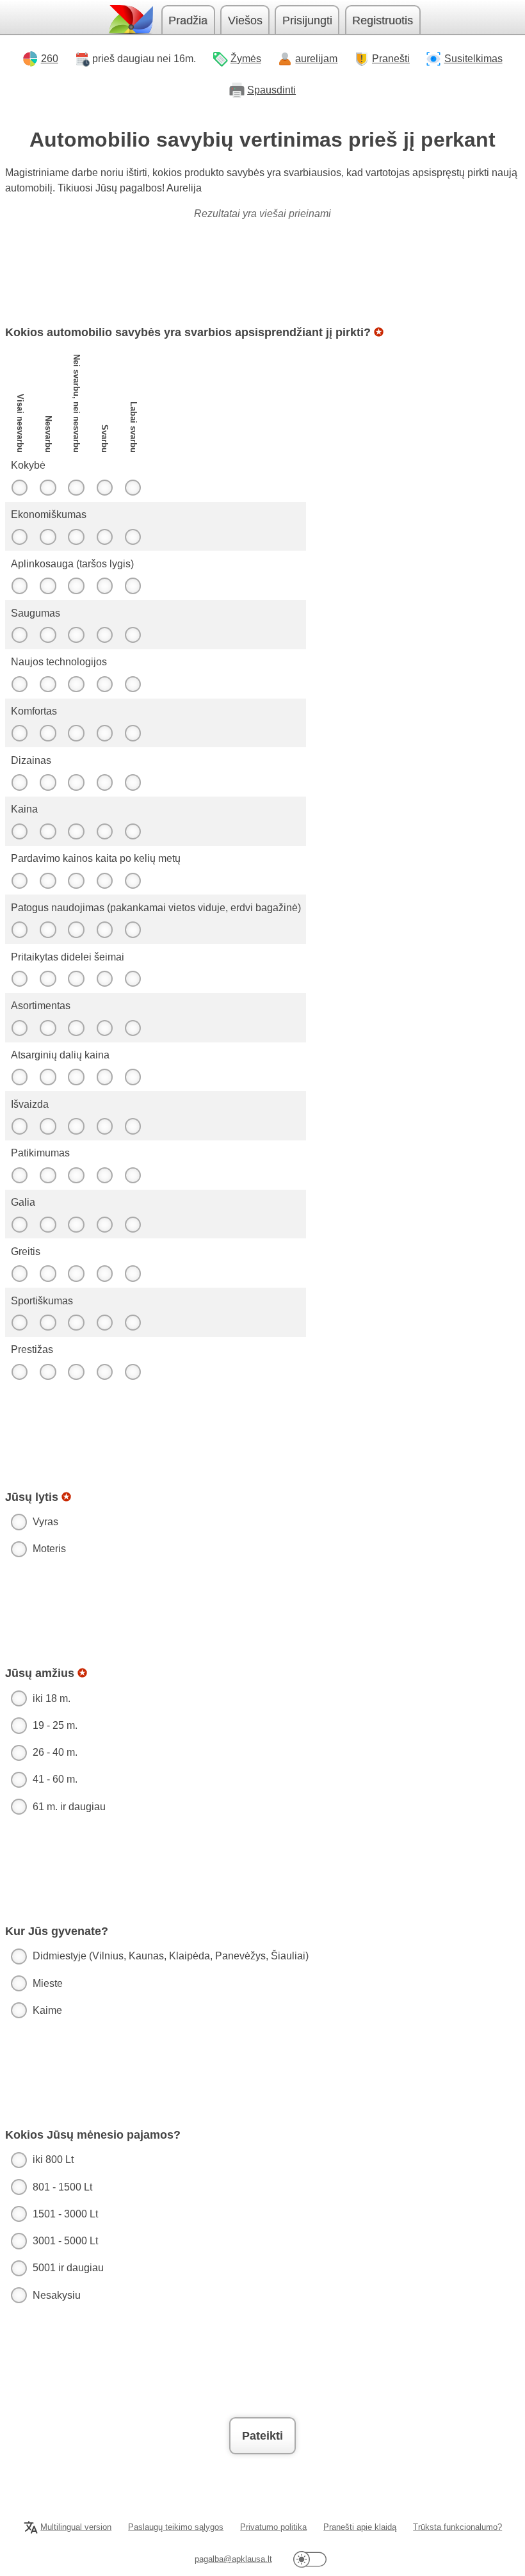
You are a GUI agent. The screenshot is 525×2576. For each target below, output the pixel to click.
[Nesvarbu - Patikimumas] (48, 1175)
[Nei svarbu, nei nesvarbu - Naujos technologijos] (76, 684)
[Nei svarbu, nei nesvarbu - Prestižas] (76, 1372)
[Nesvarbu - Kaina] (48, 831)
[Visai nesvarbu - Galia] (19, 1224)
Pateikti (262, 2436)
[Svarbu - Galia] (104, 1224)
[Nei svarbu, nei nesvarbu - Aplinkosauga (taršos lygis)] (76, 586)
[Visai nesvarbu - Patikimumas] (19, 1175)
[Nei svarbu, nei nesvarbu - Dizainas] (76, 782)
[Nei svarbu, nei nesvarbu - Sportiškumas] (76, 1323)
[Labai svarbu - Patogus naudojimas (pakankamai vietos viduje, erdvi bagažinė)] (133, 930)
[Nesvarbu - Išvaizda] (48, 1126)
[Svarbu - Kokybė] (104, 487)
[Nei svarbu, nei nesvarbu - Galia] (76, 1224)
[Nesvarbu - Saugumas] (48, 635)
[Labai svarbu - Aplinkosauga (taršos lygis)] (133, 586)
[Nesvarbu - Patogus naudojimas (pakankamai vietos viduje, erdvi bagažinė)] (48, 930)
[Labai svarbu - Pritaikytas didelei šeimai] (133, 979)
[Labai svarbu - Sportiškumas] (133, 1323)
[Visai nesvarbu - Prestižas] (19, 1372)
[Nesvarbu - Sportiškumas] (48, 1323)
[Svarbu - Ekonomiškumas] (104, 537)
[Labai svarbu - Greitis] (133, 1274)
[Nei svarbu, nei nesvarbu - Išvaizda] (76, 1126)
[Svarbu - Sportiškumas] (104, 1323)
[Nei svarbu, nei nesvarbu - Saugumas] (76, 635)
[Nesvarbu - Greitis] (48, 1274)
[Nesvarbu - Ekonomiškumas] (48, 537)
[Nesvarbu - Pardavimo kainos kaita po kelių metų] (48, 880)
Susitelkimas (473, 59)
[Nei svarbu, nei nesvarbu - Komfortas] (76, 733)
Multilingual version (76, 2527)
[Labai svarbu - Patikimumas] (133, 1175)
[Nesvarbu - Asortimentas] (48, 1028)
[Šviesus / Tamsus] (310, 2560)
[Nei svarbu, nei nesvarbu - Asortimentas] (76, 1028)
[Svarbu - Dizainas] (104, 782)
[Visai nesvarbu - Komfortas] (19, 733)
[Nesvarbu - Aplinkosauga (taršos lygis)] (48, 586)
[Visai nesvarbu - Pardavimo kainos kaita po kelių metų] (19, 880)
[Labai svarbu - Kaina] (133, 831)
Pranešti (391, 59)
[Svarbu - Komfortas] (104, 733)
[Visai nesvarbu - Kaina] (19, 831)
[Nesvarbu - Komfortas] (48, 733)
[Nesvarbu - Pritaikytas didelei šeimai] (48, 979)
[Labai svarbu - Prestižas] (133, 1372)
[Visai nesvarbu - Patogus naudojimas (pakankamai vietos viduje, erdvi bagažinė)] (19, 930)
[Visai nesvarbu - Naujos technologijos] (19, 684)
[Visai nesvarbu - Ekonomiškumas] (19, 537)
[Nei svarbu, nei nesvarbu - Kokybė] (76, 487)
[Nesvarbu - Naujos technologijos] (48, 684)
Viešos (245, 20)
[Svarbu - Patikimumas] (104, 1175)
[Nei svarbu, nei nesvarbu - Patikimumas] (76, 1175)
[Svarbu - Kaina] (104, 831)
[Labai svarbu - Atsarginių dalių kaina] (133, 1077)
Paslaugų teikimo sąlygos (176, 2527)
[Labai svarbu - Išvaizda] (133, 1126)
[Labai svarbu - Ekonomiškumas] (133, 537)
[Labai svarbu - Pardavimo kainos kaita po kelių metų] (133, 880)
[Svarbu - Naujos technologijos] (104, 684)
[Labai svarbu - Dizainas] (133, 782)
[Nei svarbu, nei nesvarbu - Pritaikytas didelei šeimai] (76, 979)
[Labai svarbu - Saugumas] (133, 635)
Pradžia (188, 20)
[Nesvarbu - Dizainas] (48, 782)
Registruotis (383, 20)
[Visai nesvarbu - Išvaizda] (19, 1126)
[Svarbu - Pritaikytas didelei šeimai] (104, 979)
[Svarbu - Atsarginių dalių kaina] (104, 1077)
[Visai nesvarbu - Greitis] (19, 1274)
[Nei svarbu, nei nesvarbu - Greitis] (76, 1274)
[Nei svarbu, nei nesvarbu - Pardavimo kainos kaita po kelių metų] (76, 880)
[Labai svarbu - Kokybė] (133, 487)
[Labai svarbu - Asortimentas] (133, 1028)
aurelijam (316, 59)
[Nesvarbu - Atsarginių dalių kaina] (48, 1077)
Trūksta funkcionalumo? (457, 2527)
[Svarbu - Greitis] (104, 1274)
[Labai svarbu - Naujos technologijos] (133, 684)
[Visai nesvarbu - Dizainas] (19, 782)
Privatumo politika (273, 2527)
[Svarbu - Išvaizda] (104, 1126)
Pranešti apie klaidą (360, 2527)
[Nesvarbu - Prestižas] (48, 1372)
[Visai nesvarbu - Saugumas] (19, 635)
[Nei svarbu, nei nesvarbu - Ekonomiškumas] (76, 537)
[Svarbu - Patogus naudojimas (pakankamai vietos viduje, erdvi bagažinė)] (104, 930)
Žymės (246, 59)
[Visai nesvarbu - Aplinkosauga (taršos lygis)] (19, 586)
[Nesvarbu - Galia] (48, 1224)
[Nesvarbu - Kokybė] (48, 487)
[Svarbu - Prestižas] (104, 1372)
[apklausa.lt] (130, 20)
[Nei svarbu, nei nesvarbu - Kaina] (76, 831)
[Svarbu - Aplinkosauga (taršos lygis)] (104, 586)
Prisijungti (307, 20)
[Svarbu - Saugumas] (104, 635)
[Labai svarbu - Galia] (133, 1224)
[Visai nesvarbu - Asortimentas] (19, 1028)
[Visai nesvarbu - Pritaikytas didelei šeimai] (19, 979)
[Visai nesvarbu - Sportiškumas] (19, 1323)
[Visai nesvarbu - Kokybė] (19, 487)
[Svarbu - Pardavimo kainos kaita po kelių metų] (104, 880)
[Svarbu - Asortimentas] (104, 1028)
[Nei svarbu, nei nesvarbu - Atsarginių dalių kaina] (76, 1077)
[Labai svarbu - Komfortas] (133, 733)
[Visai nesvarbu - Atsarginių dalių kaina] (19, 1077)
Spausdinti (271, 90)
